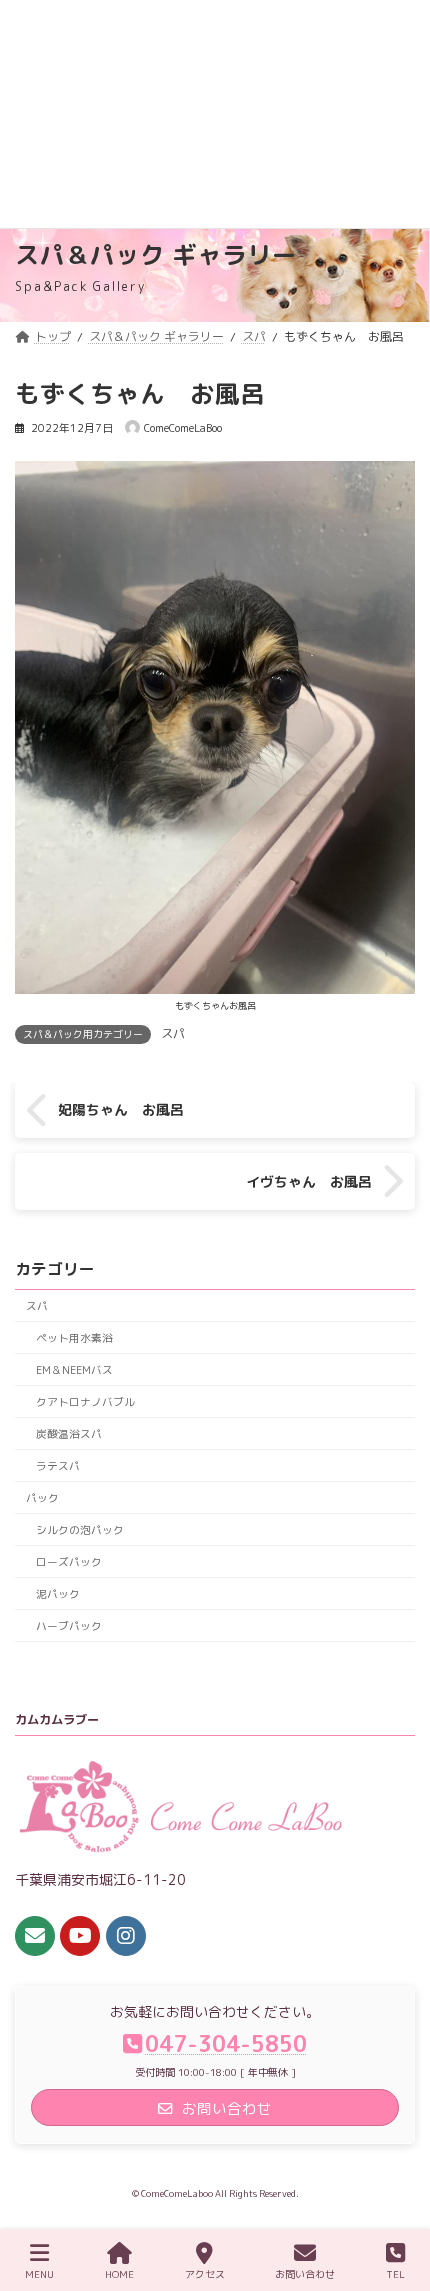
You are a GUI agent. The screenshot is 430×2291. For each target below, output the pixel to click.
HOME (119, 2274)
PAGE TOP (394, 2198)
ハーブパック (69, 1625)
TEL (395, 2274)
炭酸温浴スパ (69, 1433)
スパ (173, 1033)
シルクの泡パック (80, 1529)
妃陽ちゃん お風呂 (121, 1110)
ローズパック (69, 1561)
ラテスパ (58, 1465)
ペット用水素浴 (74, 1337)
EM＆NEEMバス (74, 1369)
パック (42, 1497)
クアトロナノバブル (85, 1401)
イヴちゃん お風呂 (309, 1181)
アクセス (205, 2274)
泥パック (58, 1593)
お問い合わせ (305, 2274)
